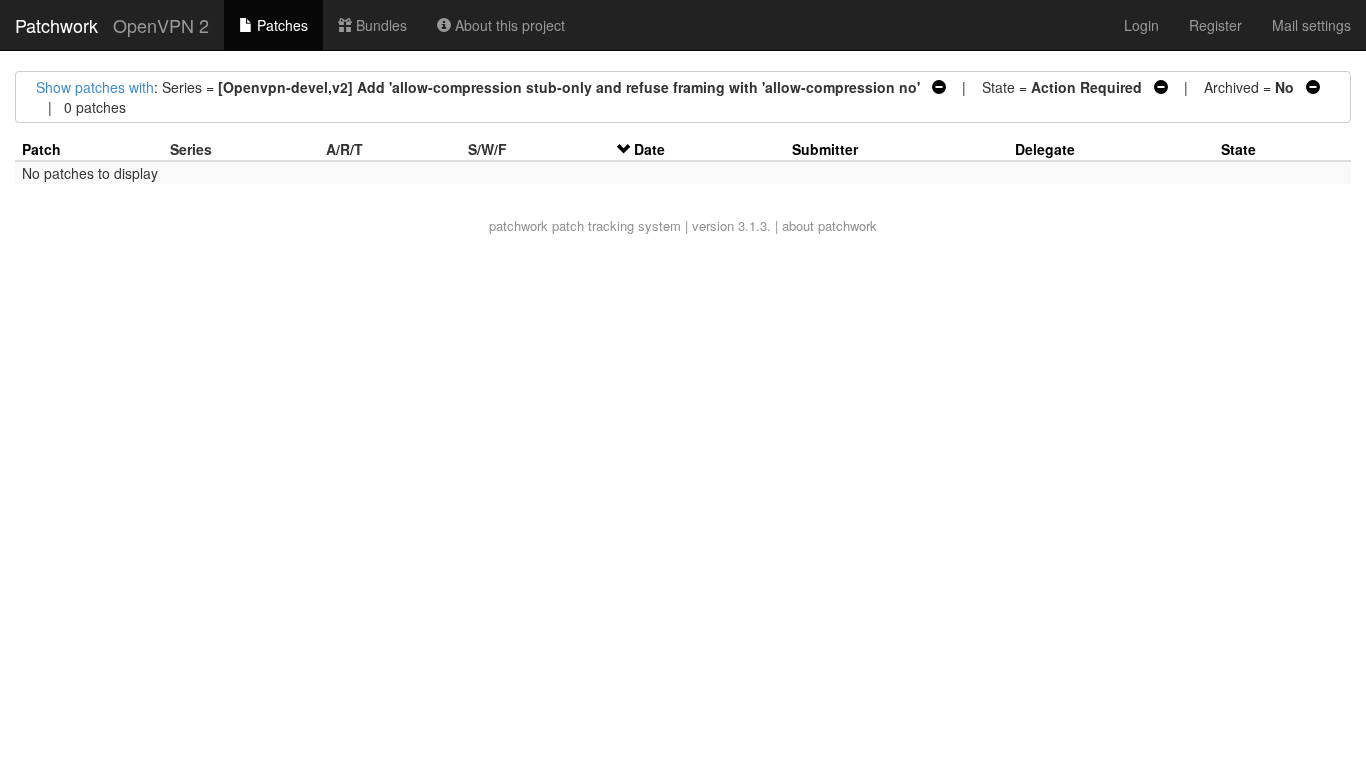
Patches (280, 25)
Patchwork (56, 25)
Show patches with (95, 87)
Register (1215, 25)
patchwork (518, 225)
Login (1141, 25)
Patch (41, 149)
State (1238, 149)
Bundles (379, 25)
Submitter (825, 149)
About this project (508, 25)
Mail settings (1311, 25)
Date (649, 149)
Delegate (1045, 149)
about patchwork (829, 225)
